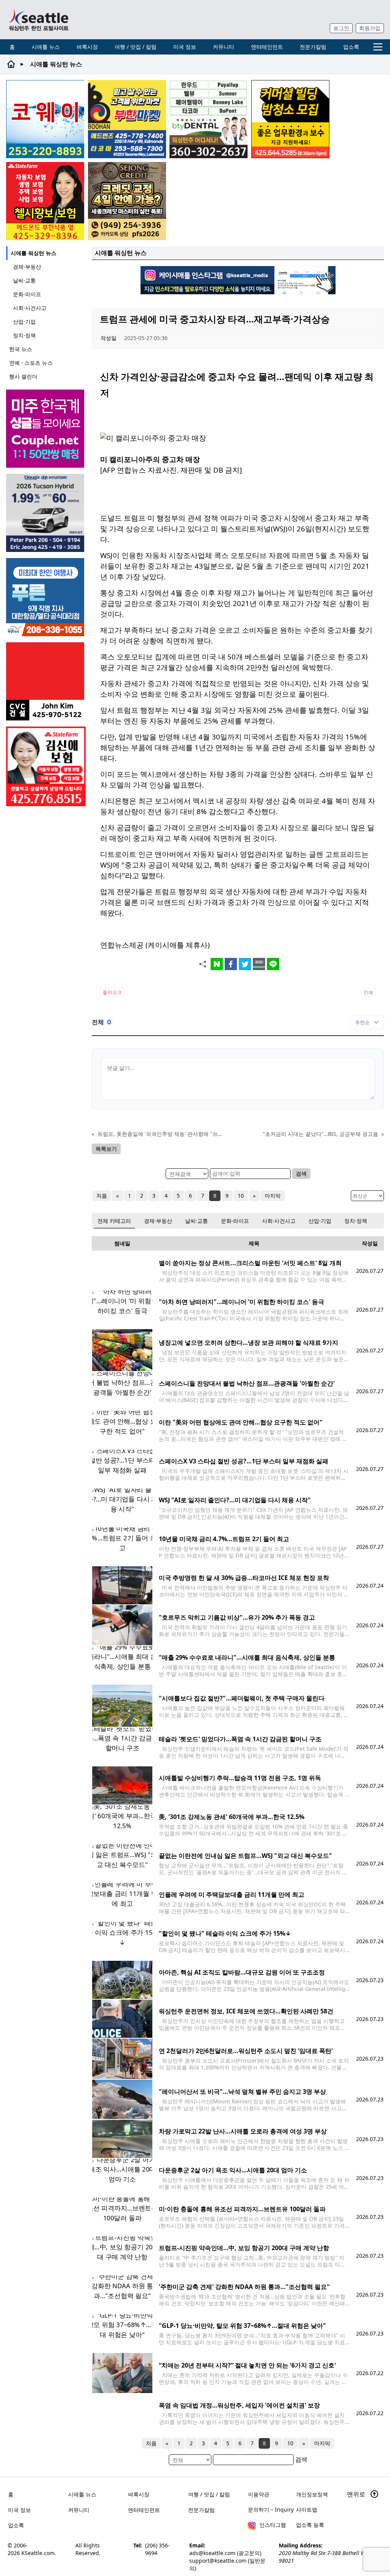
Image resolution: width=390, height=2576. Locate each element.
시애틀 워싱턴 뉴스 (34, 253)
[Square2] (209, 119)
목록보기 (106, 1149)
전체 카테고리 (114, 1221)
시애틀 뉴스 (46, 47)
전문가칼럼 (313, 47)
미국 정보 (185, 47)
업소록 (351, 47)
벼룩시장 (87, 47)
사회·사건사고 (30, 308)
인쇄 (368, 992)
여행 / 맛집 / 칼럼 (136, 47)
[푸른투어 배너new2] (46, 597)
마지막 (273, 1196)
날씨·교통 (24, 280)
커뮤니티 (224, 47)
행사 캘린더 (23, 376)
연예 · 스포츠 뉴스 (31, 363)
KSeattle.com (38, 2553)
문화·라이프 (27, 294)
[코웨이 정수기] (45, 119)
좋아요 (112, 992)
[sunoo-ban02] (46, 429)
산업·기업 (24, 322)
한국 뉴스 (21, 349)
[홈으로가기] (38, 20)
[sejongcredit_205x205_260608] (127, 201)
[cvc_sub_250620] (46, 681)
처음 (102, 1196)
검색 (301, 1173)
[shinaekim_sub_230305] (46, 766)
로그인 (341, 28)
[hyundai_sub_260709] (46, 513)
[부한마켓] (127, 119)
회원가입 (370, 28)
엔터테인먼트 (267, 47)
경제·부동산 (27, 267)
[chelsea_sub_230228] (45, 201)
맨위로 (357, 2494)
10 (241, 1196)
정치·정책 (24, 335)
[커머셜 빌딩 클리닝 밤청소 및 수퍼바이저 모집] (290, 119)
